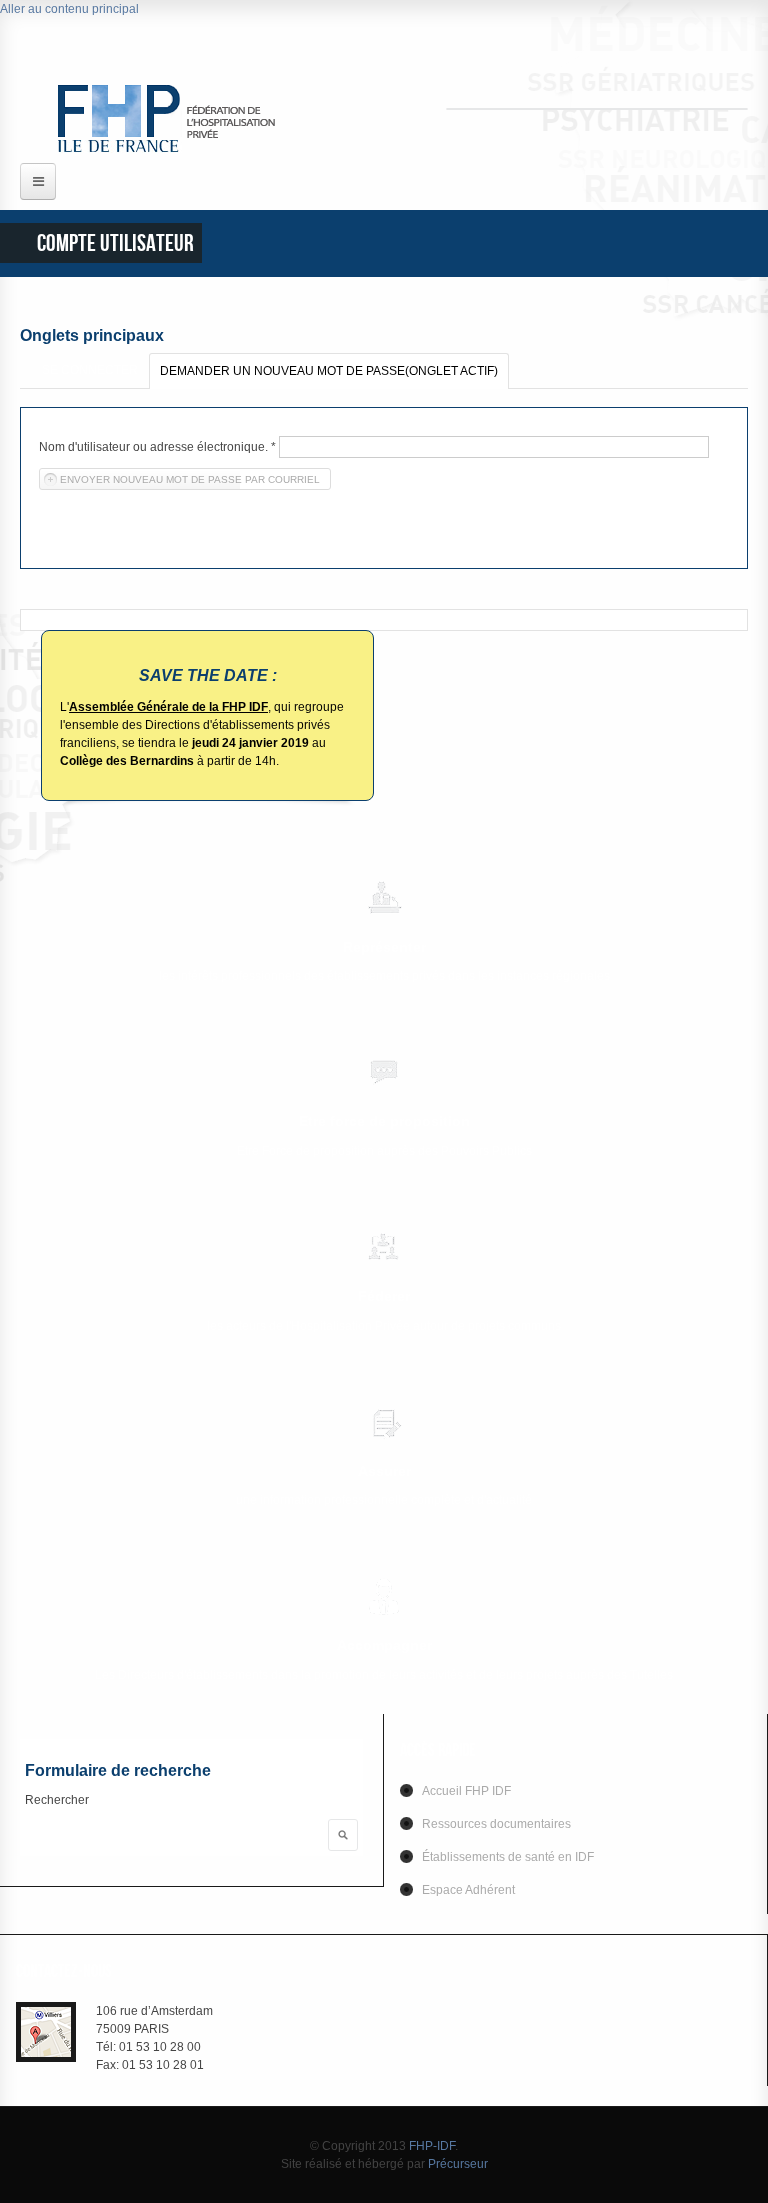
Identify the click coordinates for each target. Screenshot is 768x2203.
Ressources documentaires (496, 1824)
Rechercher (57, 1800)
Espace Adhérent (468, 1890)
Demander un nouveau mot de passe (329, 371)
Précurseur (458, 2164)
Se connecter (90, 370)
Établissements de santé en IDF (508, 1857)
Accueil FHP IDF (466, 1791)
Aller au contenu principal (69, 9)
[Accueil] (183, 118)
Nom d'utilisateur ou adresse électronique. (157, 447)
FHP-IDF (432, 2146)
